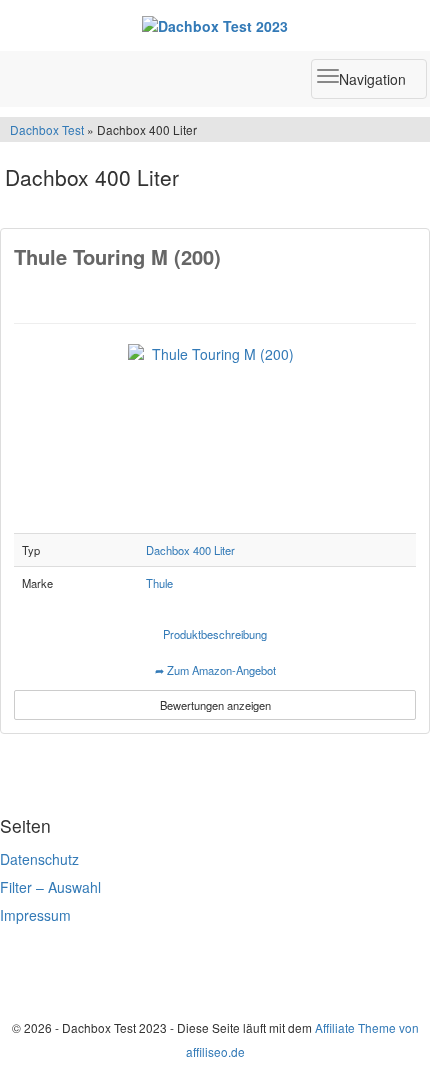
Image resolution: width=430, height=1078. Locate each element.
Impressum (35, 915)
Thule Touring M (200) (117, 256)
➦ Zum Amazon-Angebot (215, 670)
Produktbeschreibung (215, 634)
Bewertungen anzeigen (215, 705)
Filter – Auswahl (50, 887)
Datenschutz (39, 859)
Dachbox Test (48, 129)
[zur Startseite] (215, 25)
